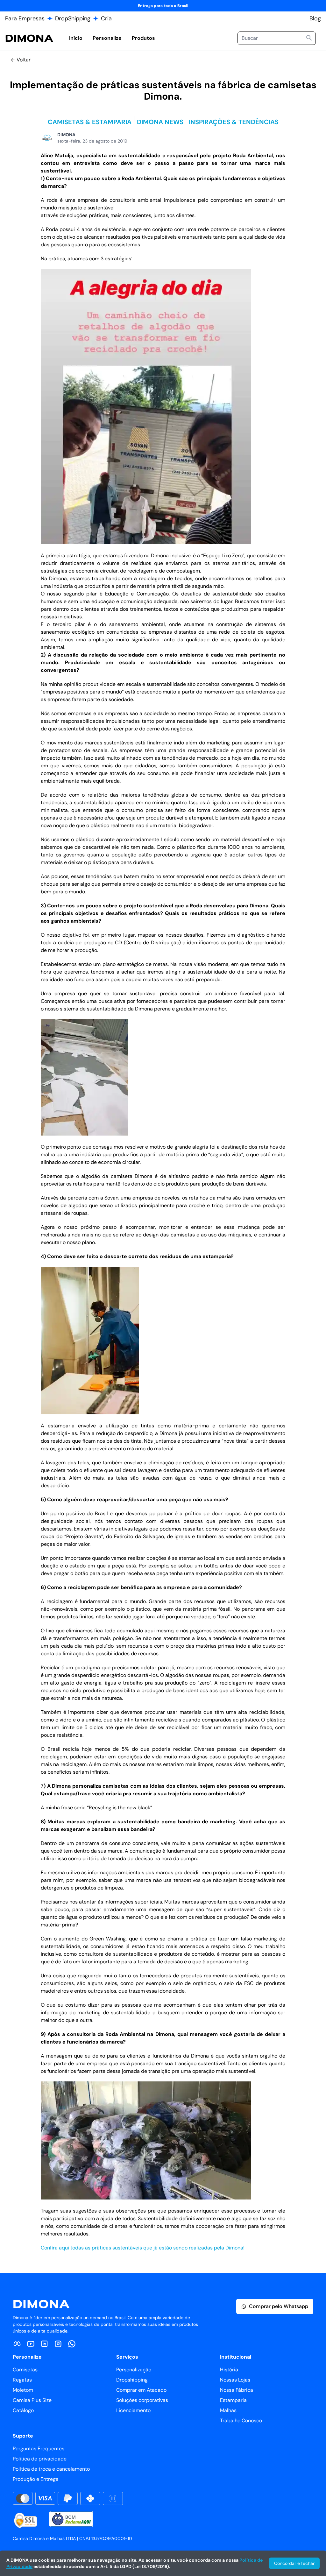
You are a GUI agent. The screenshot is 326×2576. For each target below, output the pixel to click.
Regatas (22, 2380)
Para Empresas (25, 18)
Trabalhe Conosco (241, 2421)
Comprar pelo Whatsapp (279, 2306)
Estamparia (233, 2400)
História (229, 2370)
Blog (315, 18)
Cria (106, 18)
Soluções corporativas (142, 2400)
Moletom (23, 2390)
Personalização (134, 2370)
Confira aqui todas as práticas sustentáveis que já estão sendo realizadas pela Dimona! (143, 2248)
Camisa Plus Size (32, 2400)
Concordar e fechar (294, 2563)
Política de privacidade (40, 2459)
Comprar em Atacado (141, 2390)
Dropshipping (132, 2380)
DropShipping (73, 18)
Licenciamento (133, 2410)
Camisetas (25, 2370)
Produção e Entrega (36, 2479)
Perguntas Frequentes (39, 2449)
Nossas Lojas (235, 2380)
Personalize (107, 38)
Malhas (228, 2410)
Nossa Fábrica (237, 2390)
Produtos (143, 38)
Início (76, 38)
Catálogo (23, 2410)
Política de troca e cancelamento (51, 2469)
